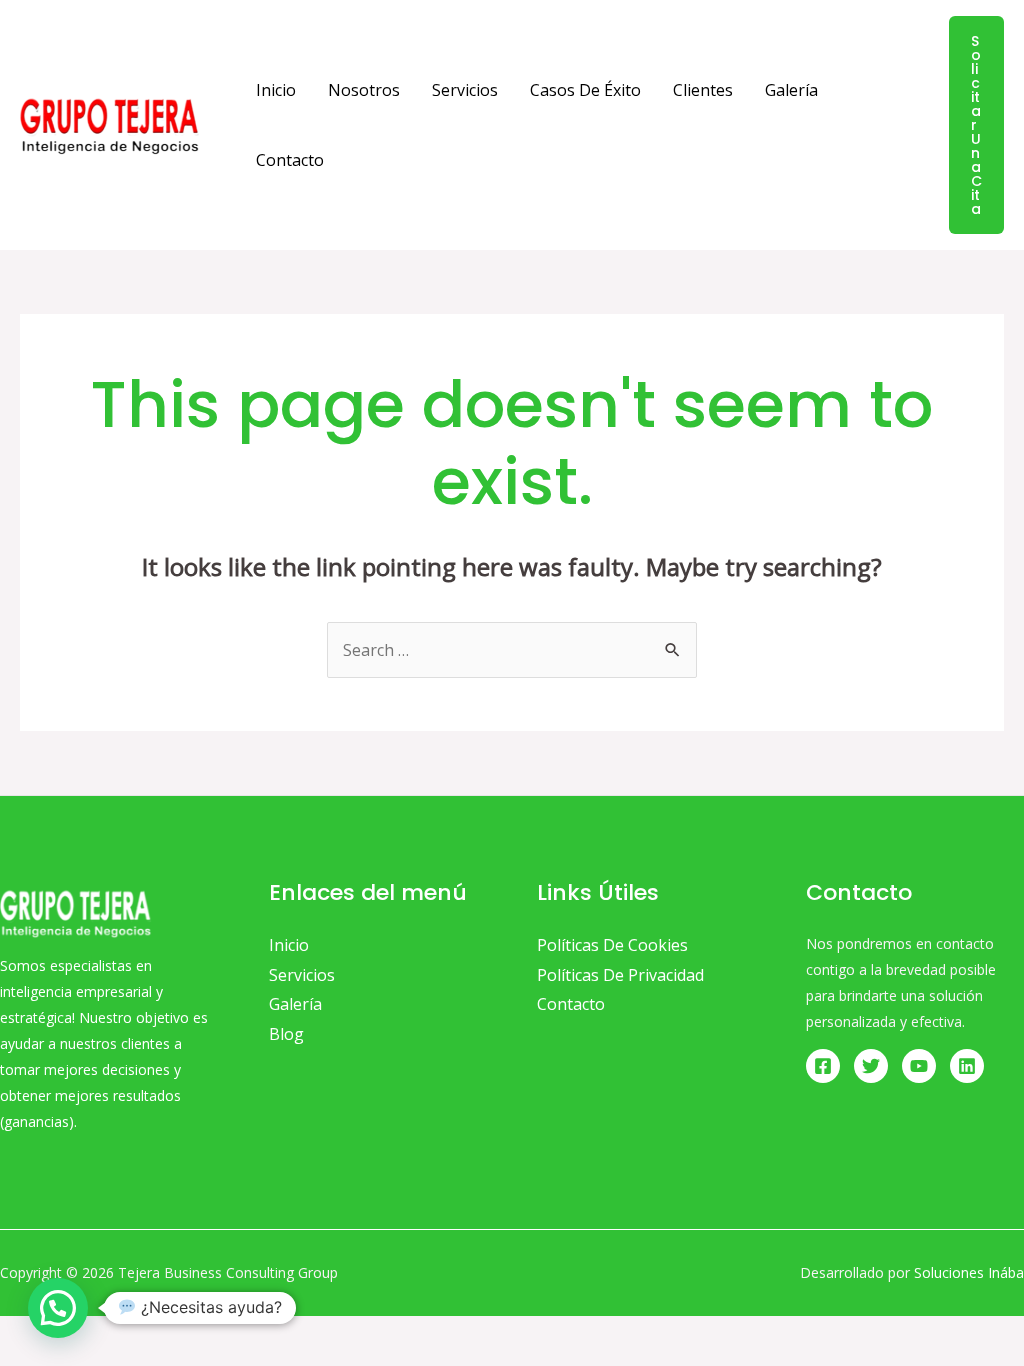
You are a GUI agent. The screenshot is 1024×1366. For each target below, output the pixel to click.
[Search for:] (512, 650)
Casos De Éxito (585, 90)
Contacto (290, 160)
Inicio (276, 90)
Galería (791, 90)
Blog (286, 1034)
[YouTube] (919, 1066)
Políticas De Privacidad (620, 975)
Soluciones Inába (969, 1272)
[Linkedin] (967, 1066)
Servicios (465, 90)
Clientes (703, 90)
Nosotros (364, 90)
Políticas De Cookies (612, 945)
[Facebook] (823, 1066)
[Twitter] (871, 1066)
